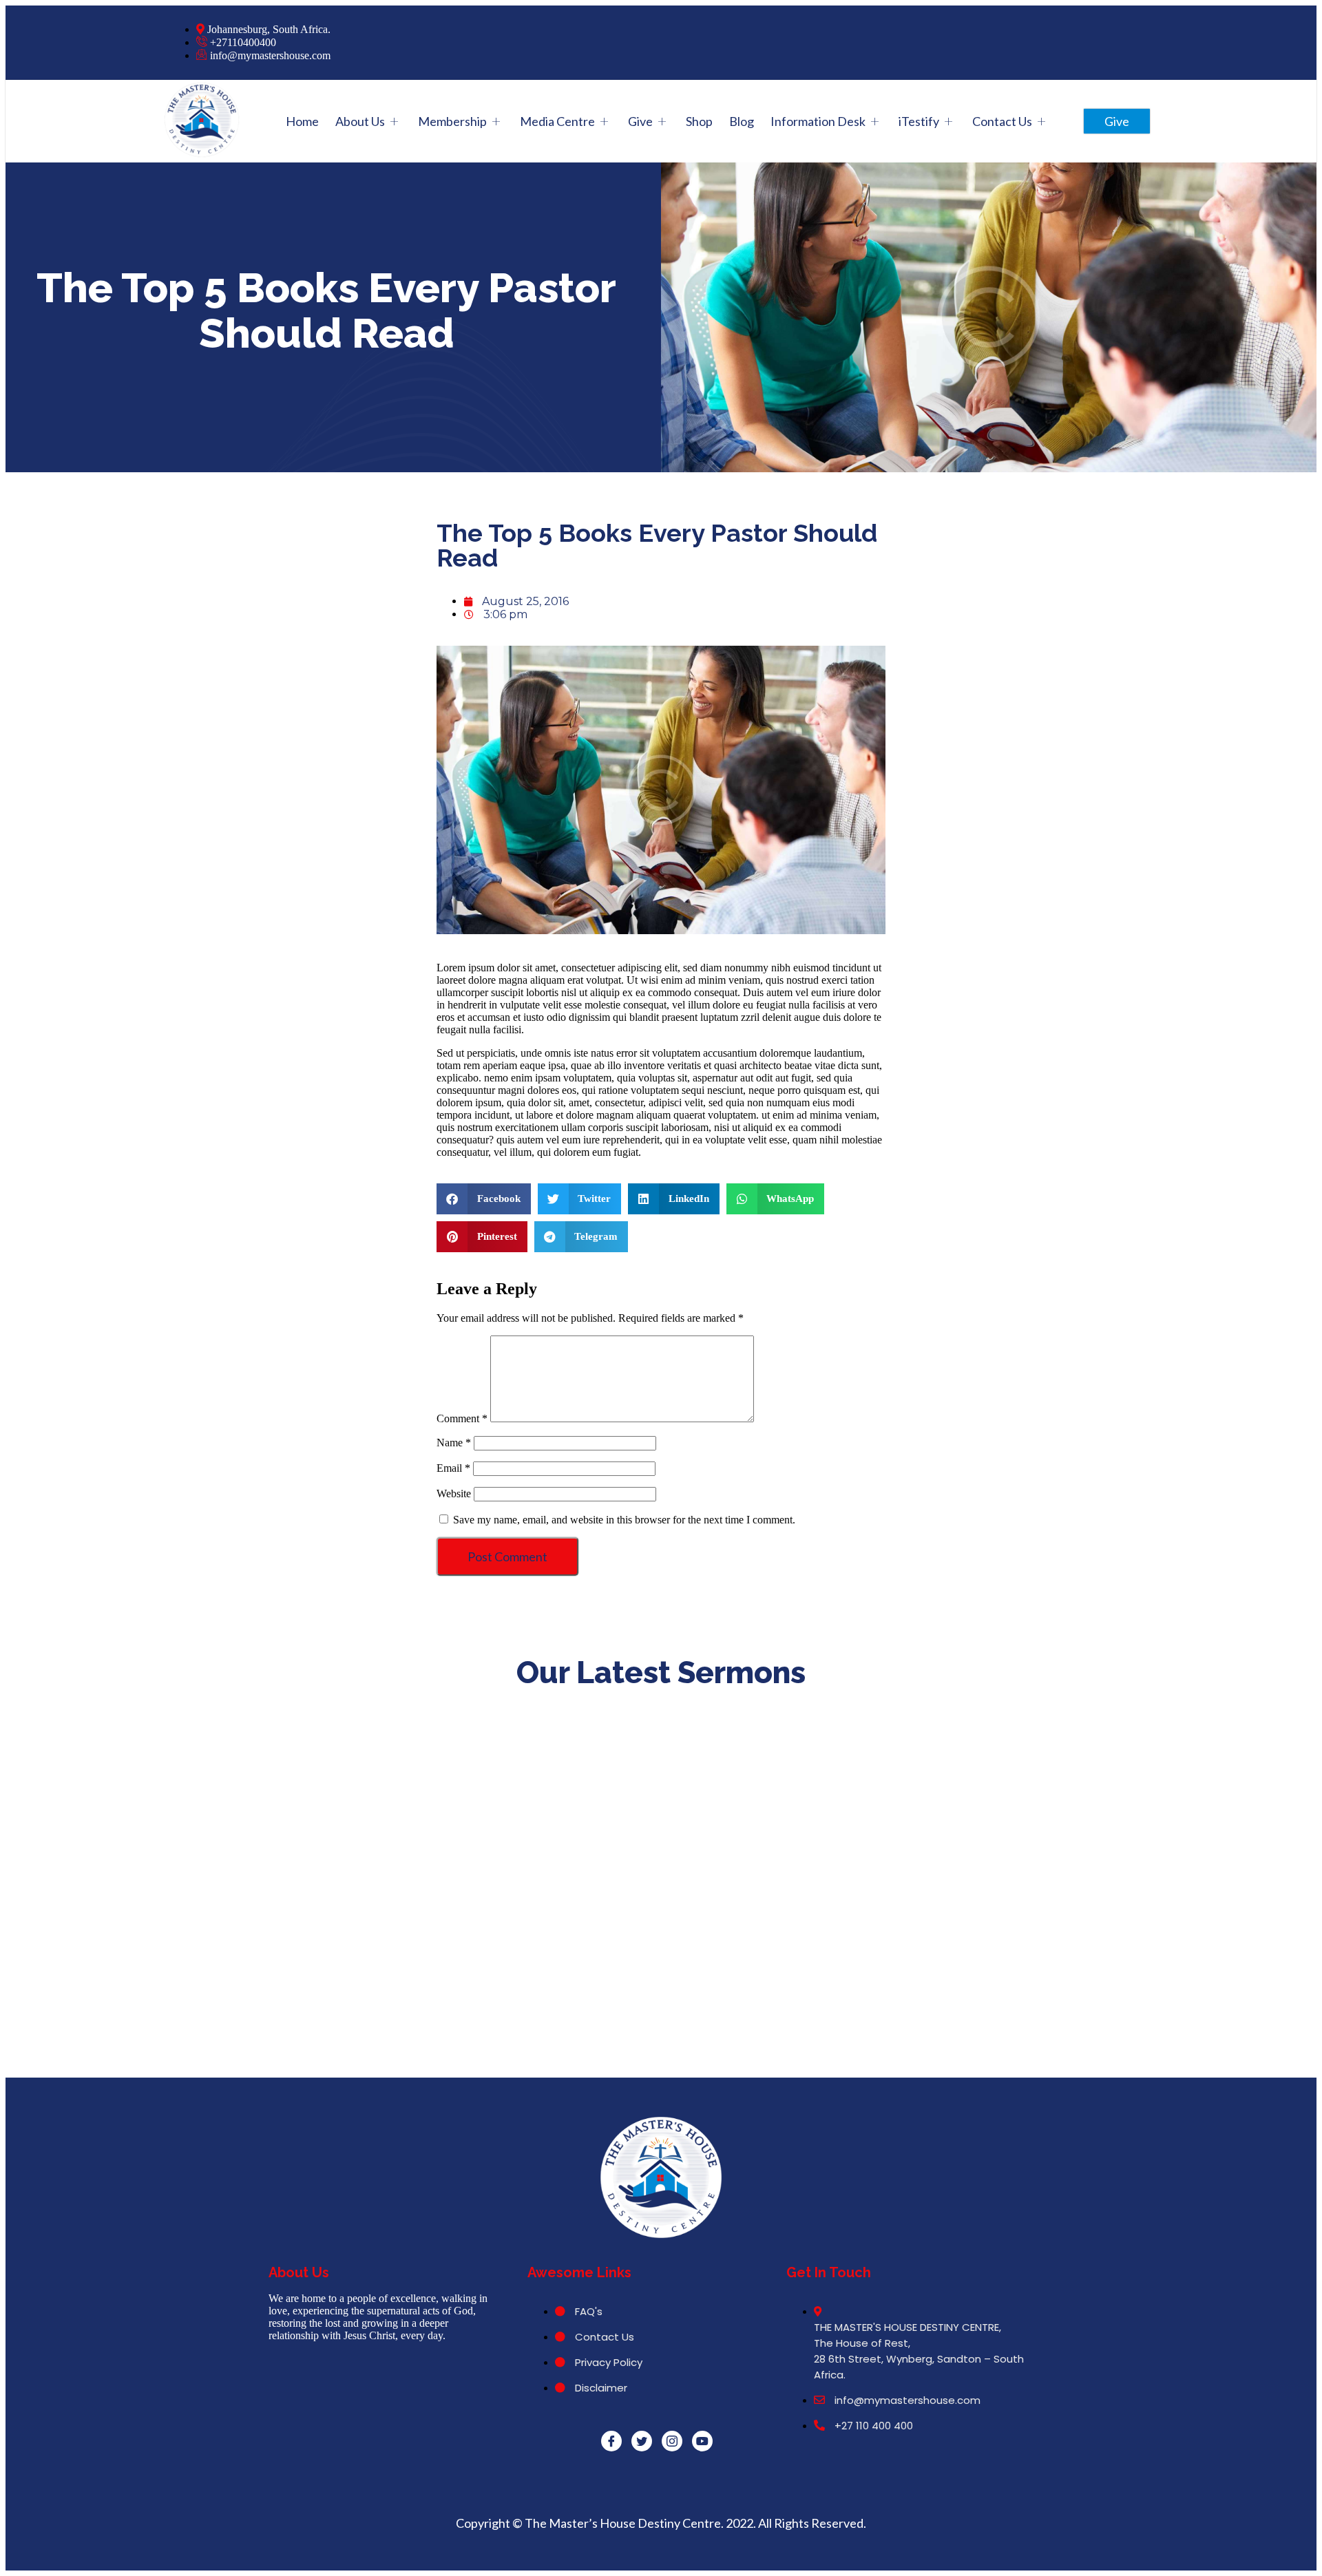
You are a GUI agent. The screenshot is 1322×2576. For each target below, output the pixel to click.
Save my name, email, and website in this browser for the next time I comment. (624, 1520)
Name (454, 1443)
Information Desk (818, 121)
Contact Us (1002, 121)
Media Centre (557, 121)
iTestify (919, 121)
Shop (699, 121)
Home (302, 121)
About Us (360, 121)
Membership (452, 121)
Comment (462, 1418)
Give (640, 121)
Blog (742, 121)
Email (453, 1468)
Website (454, 1493)
